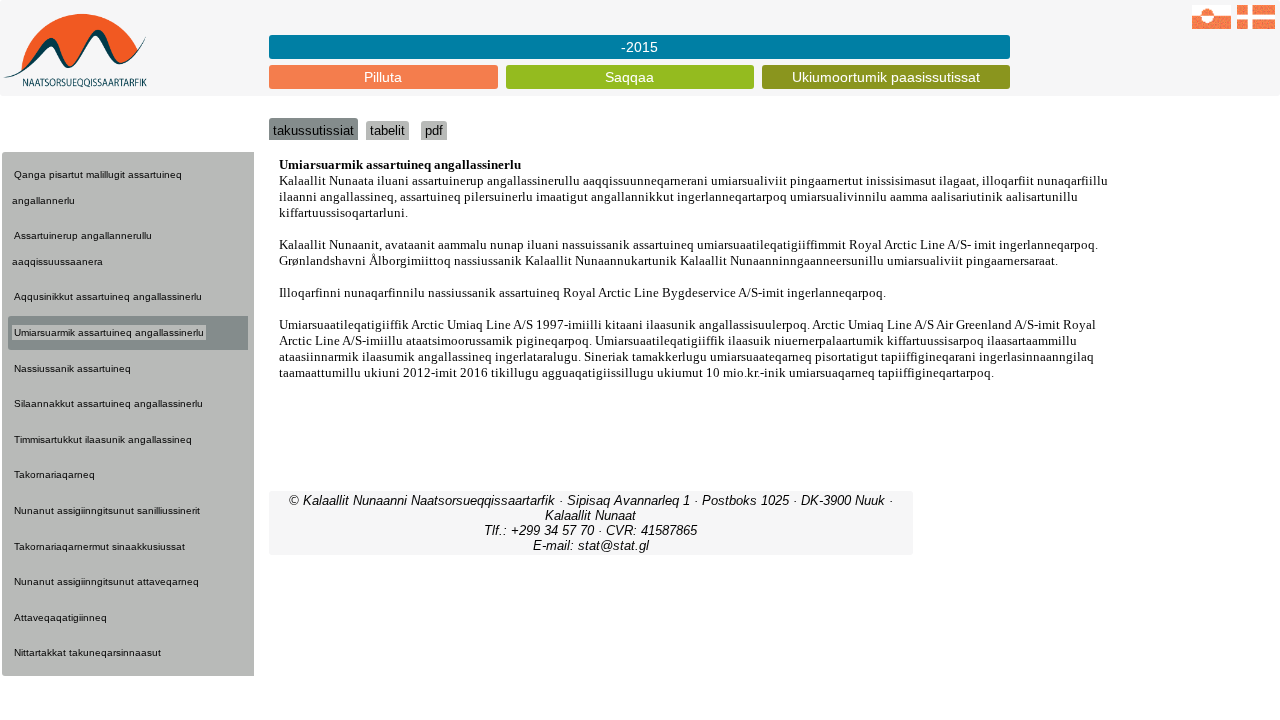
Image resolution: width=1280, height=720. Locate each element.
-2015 (639, 47)
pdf (434, 130)
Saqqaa (629, 77)
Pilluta (383, 77)
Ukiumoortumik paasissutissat (886, 77)
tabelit (387, 130)
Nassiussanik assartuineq (72, 368)
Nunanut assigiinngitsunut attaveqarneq (106, 581)
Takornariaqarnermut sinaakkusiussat (99, 546)
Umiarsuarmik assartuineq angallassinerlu (109, 332)
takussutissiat (313, 130)
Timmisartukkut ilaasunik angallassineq (103, 439)
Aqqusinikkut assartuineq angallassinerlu (108, 296)
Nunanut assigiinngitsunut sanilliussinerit (107, 510)
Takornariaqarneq (54, 474)
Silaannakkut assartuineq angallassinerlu (108, 403)
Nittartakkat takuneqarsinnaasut (87, 652)
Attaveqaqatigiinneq (60, 617)
